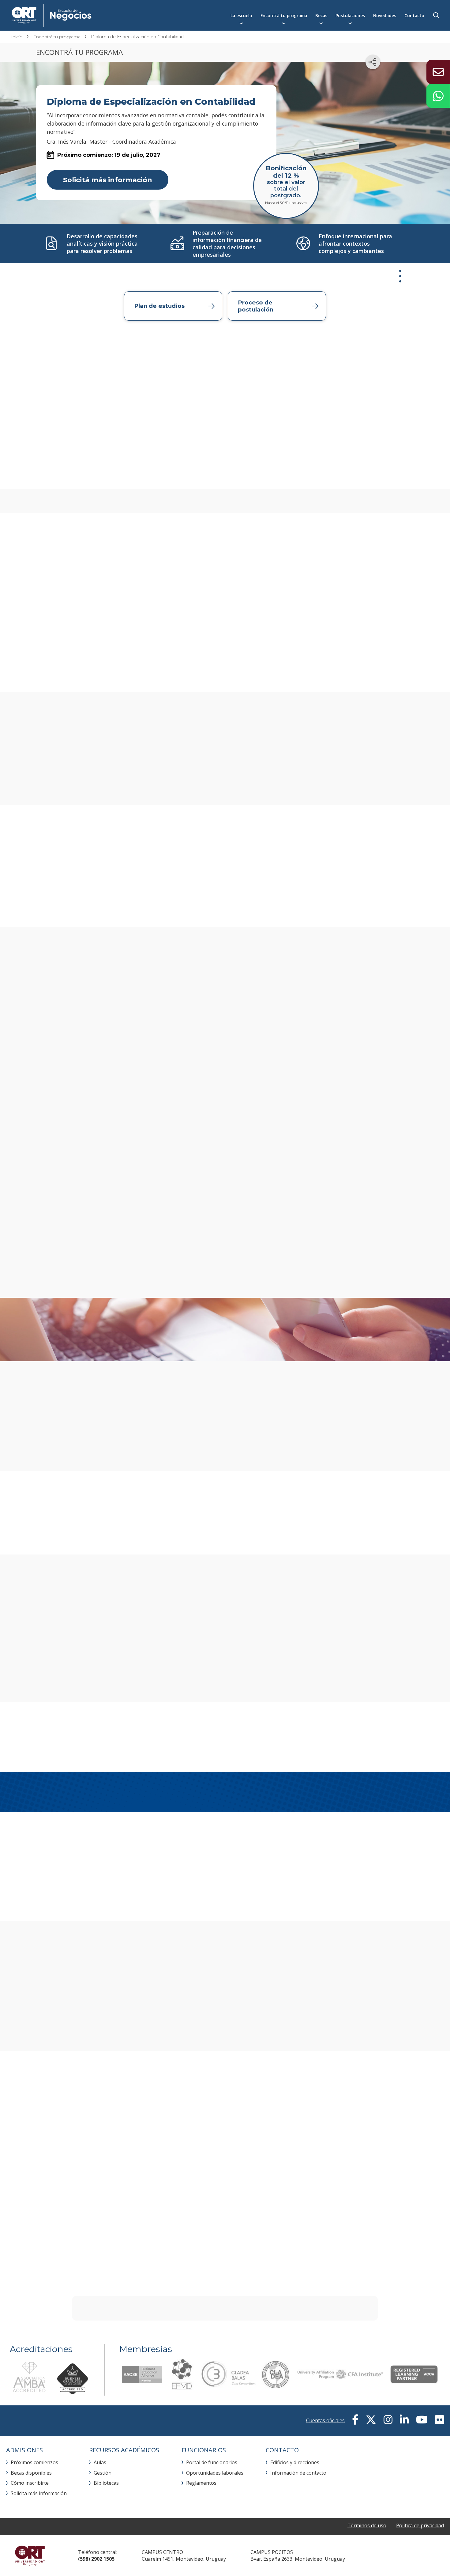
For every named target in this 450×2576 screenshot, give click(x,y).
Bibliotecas (106, 2483)
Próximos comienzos (34, 2462)
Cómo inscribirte (30, 2483)
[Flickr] (439, 2420)
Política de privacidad (420, 2525)
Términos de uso (367, 2525)
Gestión (103, 2473)
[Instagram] (388, 2420)
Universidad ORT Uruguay (30, 2555)
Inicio (17, 37)
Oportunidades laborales (215, 2473)
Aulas (100, 2462)
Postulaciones (350, 15)
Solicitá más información (108, 180)
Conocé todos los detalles (113, 1442)
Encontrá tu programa (284, 15)
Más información (350, 1328)
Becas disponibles (31, 2473)
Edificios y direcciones (295, 2462)
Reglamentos (201, 2483)
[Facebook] (355, 2420)
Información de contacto (298, 2473)
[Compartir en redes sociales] (373, 62)
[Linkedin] (404, 2420)
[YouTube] (422, 2420)
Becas (321, 15)
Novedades (385, 15)
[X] (371, 2420)
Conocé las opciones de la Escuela (283, 1673)
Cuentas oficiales (325, 2420)
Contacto (414, 15)
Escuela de (112, 15)
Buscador (436, 15)
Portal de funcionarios (212, 2462)
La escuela (241, 15)
